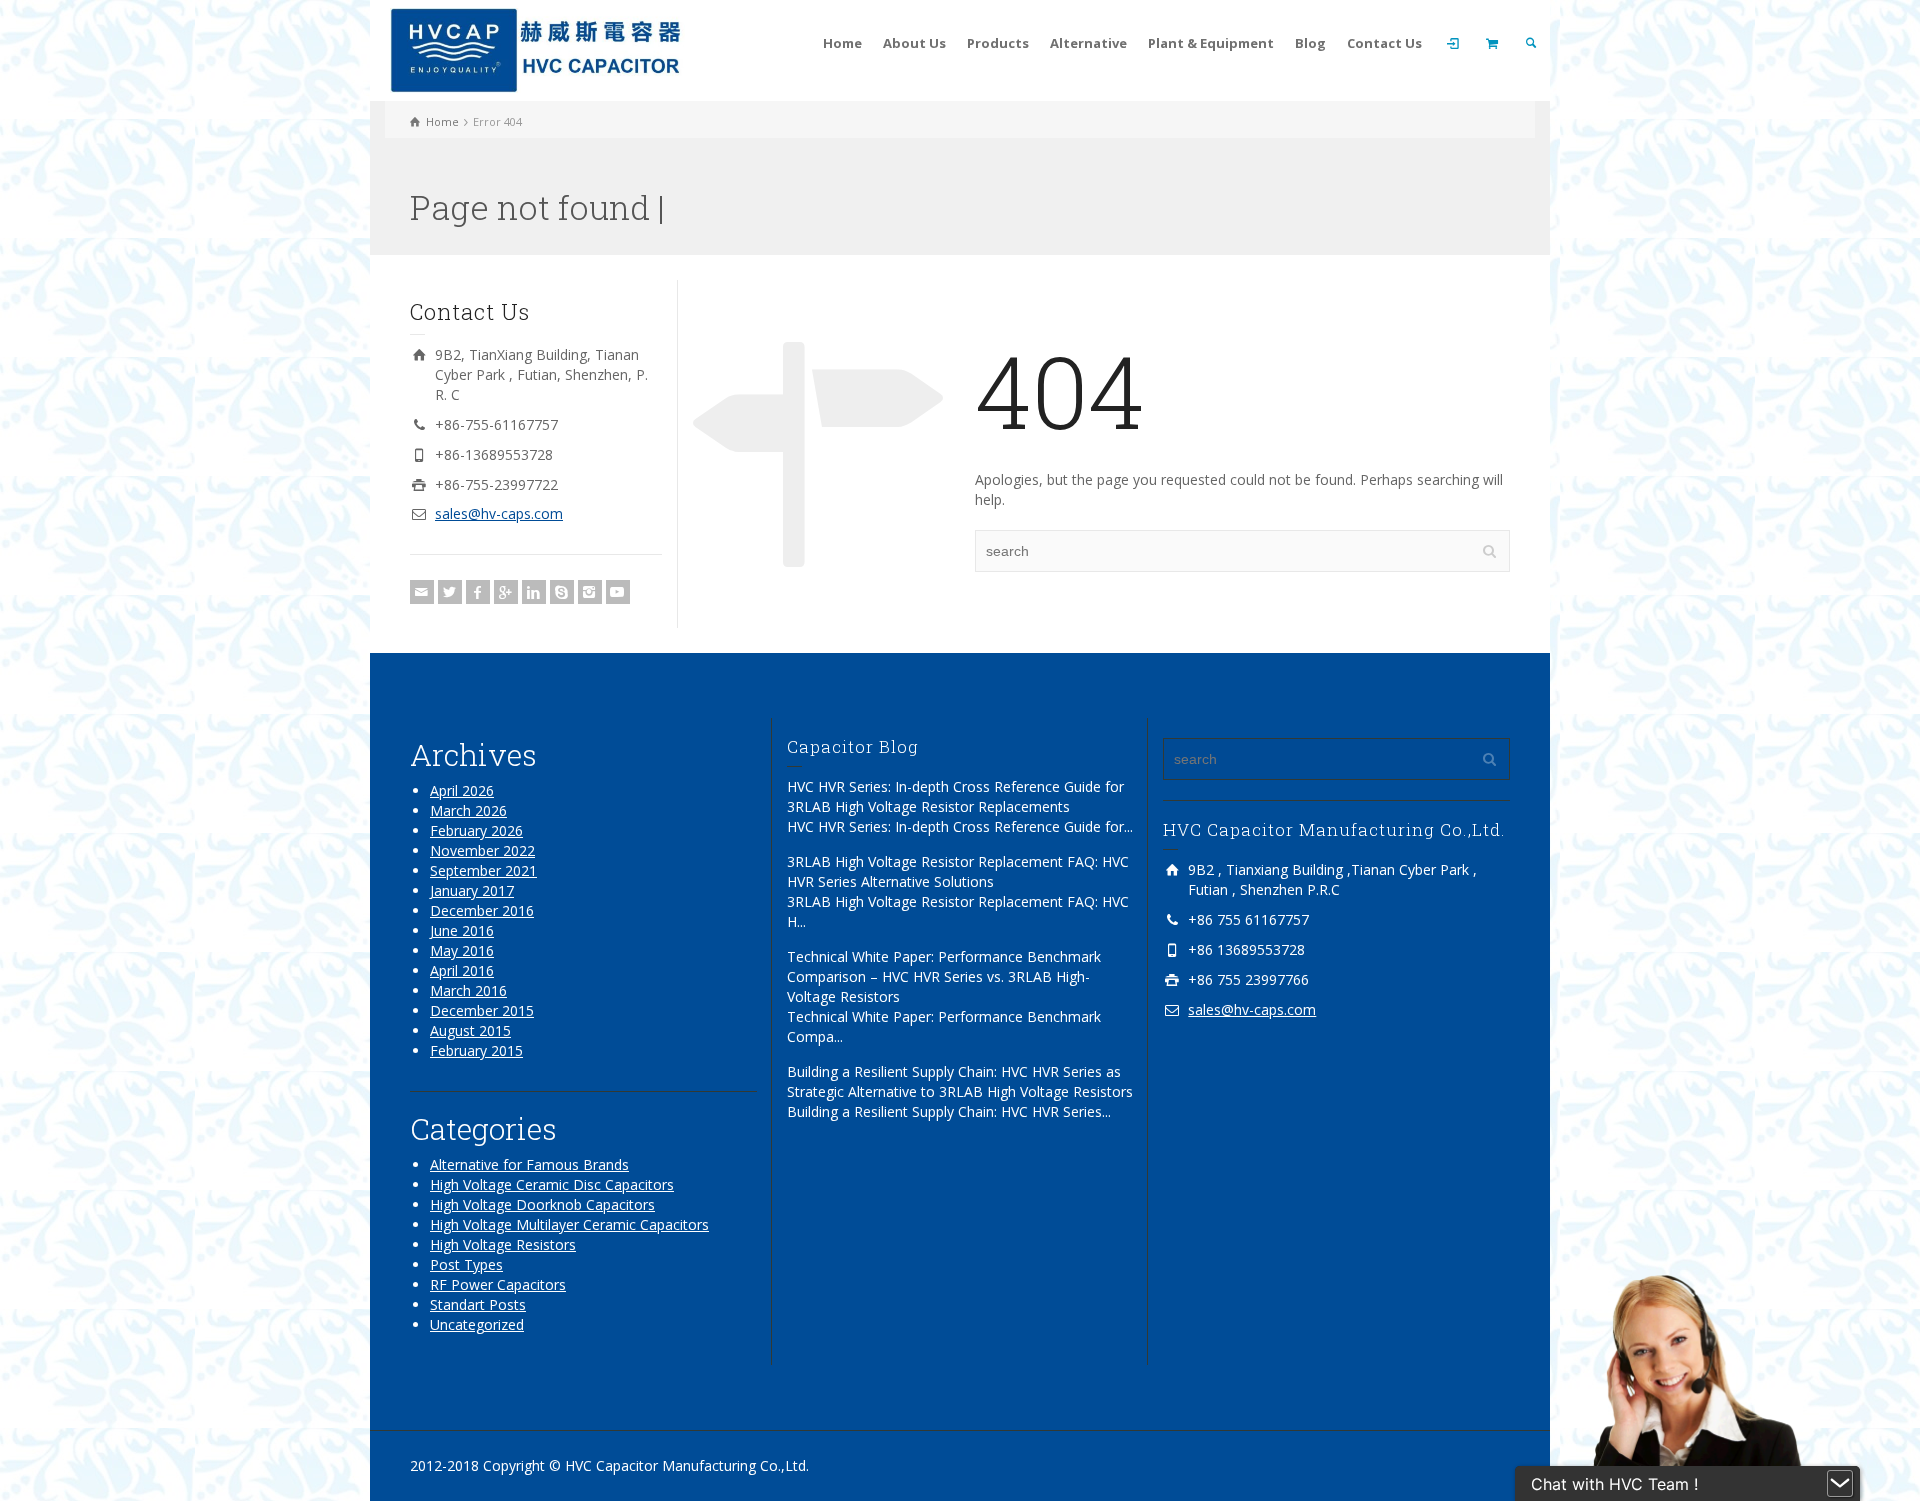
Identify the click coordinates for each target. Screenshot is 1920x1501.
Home (842, 43)
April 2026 (462, 790)
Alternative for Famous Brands (529, 1164)
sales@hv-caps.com (499, 513)
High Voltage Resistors (503, 1244)
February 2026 (476, 830)
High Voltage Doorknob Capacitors (542, 1204)
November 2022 (482, 850)
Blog (1310, 43)
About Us (914, 43)
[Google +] (506, 592)
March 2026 (468, 810)
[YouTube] (618, 592)
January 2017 (472, 890)
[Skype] (562, 592)
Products (998, 43)
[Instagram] (590, 592)
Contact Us (1384, 43)
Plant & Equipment (1211, 43)
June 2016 (462, 930)
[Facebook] (478, 592)
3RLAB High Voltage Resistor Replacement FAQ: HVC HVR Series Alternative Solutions (958, 871)
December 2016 (482, 910)
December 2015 (482, 1010)
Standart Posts (478, 1304)
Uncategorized (477, 1324)
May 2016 (462, 950)
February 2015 (476, 1050)
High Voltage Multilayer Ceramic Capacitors (569, 1224)
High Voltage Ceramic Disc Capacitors (552, 1184)
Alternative (1088, 43)
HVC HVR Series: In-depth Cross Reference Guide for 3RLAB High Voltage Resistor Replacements (955, 796)
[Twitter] (450, 592)
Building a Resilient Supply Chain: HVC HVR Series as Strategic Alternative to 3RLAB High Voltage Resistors (960, 1081)
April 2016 (462, 970)
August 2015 (470, 1030)
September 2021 (483, 870)
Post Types (466, 1264)
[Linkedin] (534, 592)
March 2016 (468, 990)
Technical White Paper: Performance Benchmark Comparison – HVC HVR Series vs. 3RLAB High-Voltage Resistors (944, 976)
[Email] (422, 592)
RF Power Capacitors (498, 1284)
